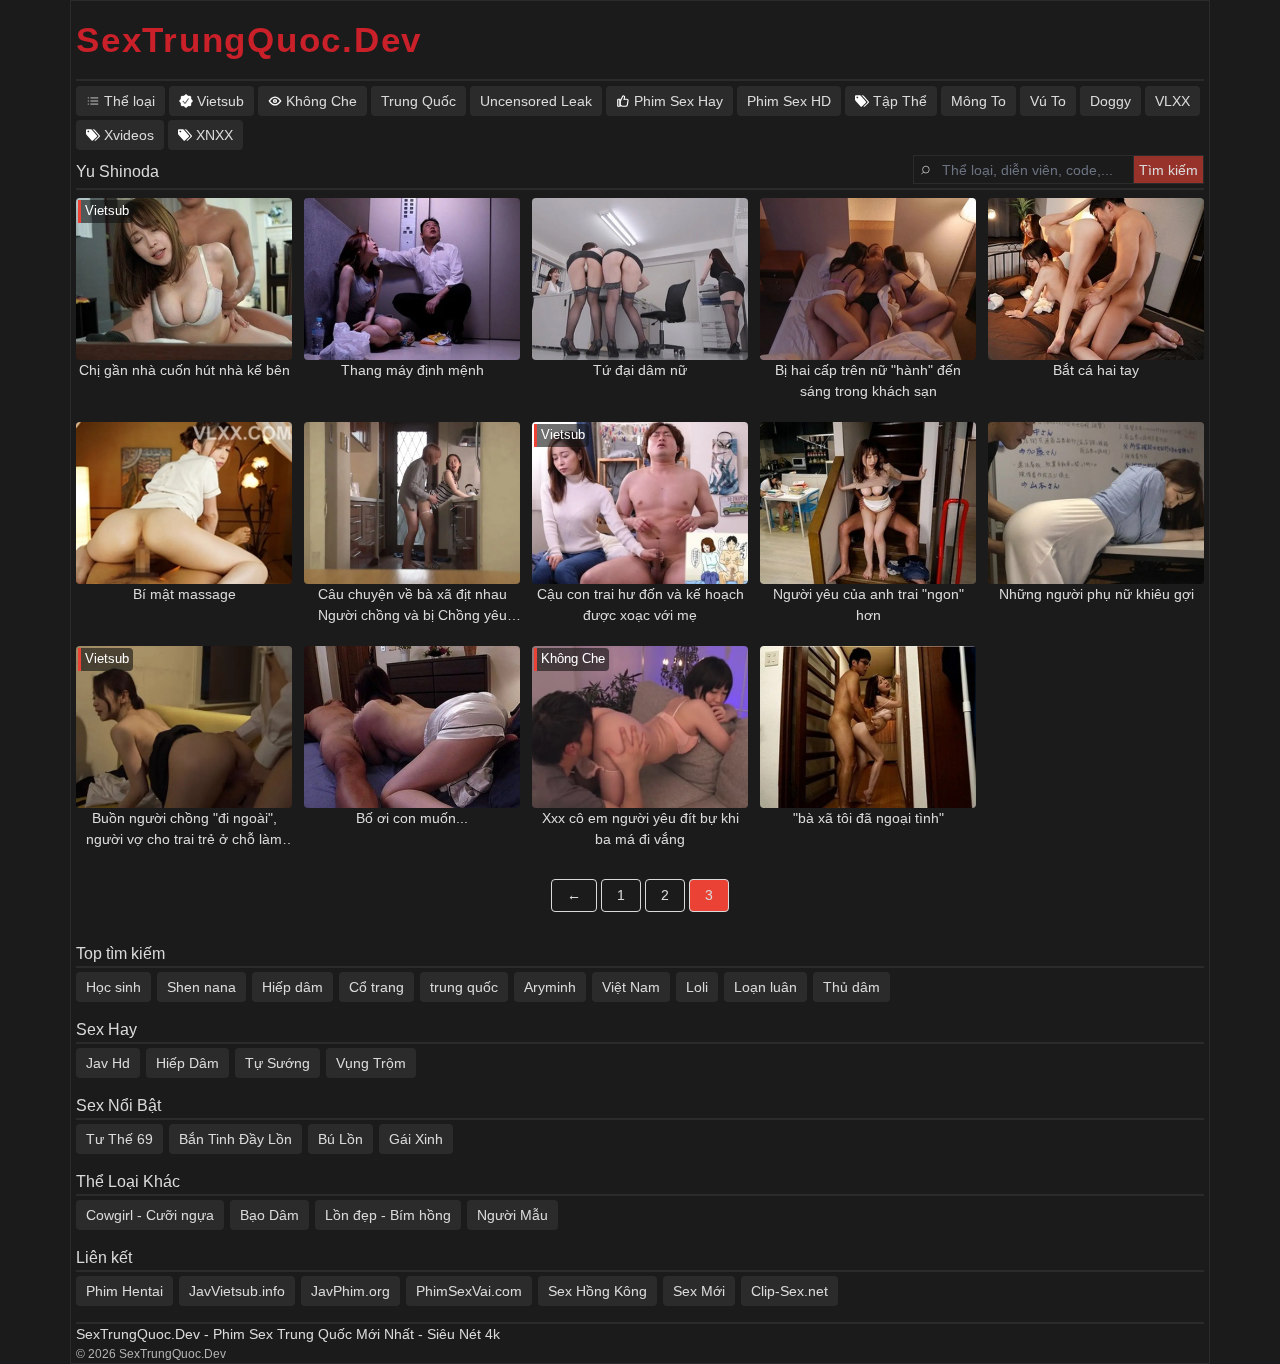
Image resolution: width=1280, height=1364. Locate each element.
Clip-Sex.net (789, 1291)
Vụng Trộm (371, 1063)
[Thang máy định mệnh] (412, 279)
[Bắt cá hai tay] (1096, 279)
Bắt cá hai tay (1096, 370)
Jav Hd (108, 1063)
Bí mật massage (184, 594)
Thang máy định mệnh (412, 370)
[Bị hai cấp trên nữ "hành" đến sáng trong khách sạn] (868, 279)
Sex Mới (699, 1291)
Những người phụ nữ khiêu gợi (1096, 594)
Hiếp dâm (292, 987)
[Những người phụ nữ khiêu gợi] (1096, 503)
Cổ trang (376, 987)
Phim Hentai (124, 1291)
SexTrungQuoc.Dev (249, 39)
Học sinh (113, 987)
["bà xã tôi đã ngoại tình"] (868, 727)
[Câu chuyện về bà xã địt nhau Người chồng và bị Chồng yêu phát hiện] (412, 503)
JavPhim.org (350, 1291)
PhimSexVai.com (469, 1291)
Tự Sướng (277, 1063)
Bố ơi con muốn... (412, 818)
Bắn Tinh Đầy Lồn (235, 1139)
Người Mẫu (512, 1215)
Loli (697, 987)
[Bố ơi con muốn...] (412, 727)
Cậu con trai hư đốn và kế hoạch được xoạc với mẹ (640, 604)
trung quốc (464, 987)
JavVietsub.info (237, 1291)
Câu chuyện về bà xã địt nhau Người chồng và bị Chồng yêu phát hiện (412, 606)
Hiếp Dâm (187, 1063)
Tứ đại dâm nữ (640, 370)
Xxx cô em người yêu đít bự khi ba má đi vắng (640, 828)
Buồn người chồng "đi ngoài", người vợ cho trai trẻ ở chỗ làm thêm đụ (184, 830)
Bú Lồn (340, 1139)
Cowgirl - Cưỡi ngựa (150, 1215)
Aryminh (550, 987)
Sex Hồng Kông (597, 1291)
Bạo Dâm (269, 1215)
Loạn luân (765, 987)
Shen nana (201, 987)
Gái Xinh (416, 1139)
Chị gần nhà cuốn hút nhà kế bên (184, 370)
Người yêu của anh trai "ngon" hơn (868, 604)
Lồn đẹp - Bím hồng (388, 1215)
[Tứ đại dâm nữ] (640, 279)
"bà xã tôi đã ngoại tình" (868, 818)
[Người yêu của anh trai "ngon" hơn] (868, 503)
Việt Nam (631, 987)
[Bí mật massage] (184, 503)
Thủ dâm (851, 987)
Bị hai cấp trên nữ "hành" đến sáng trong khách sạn (868, 380)
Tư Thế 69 (119, 1139)
